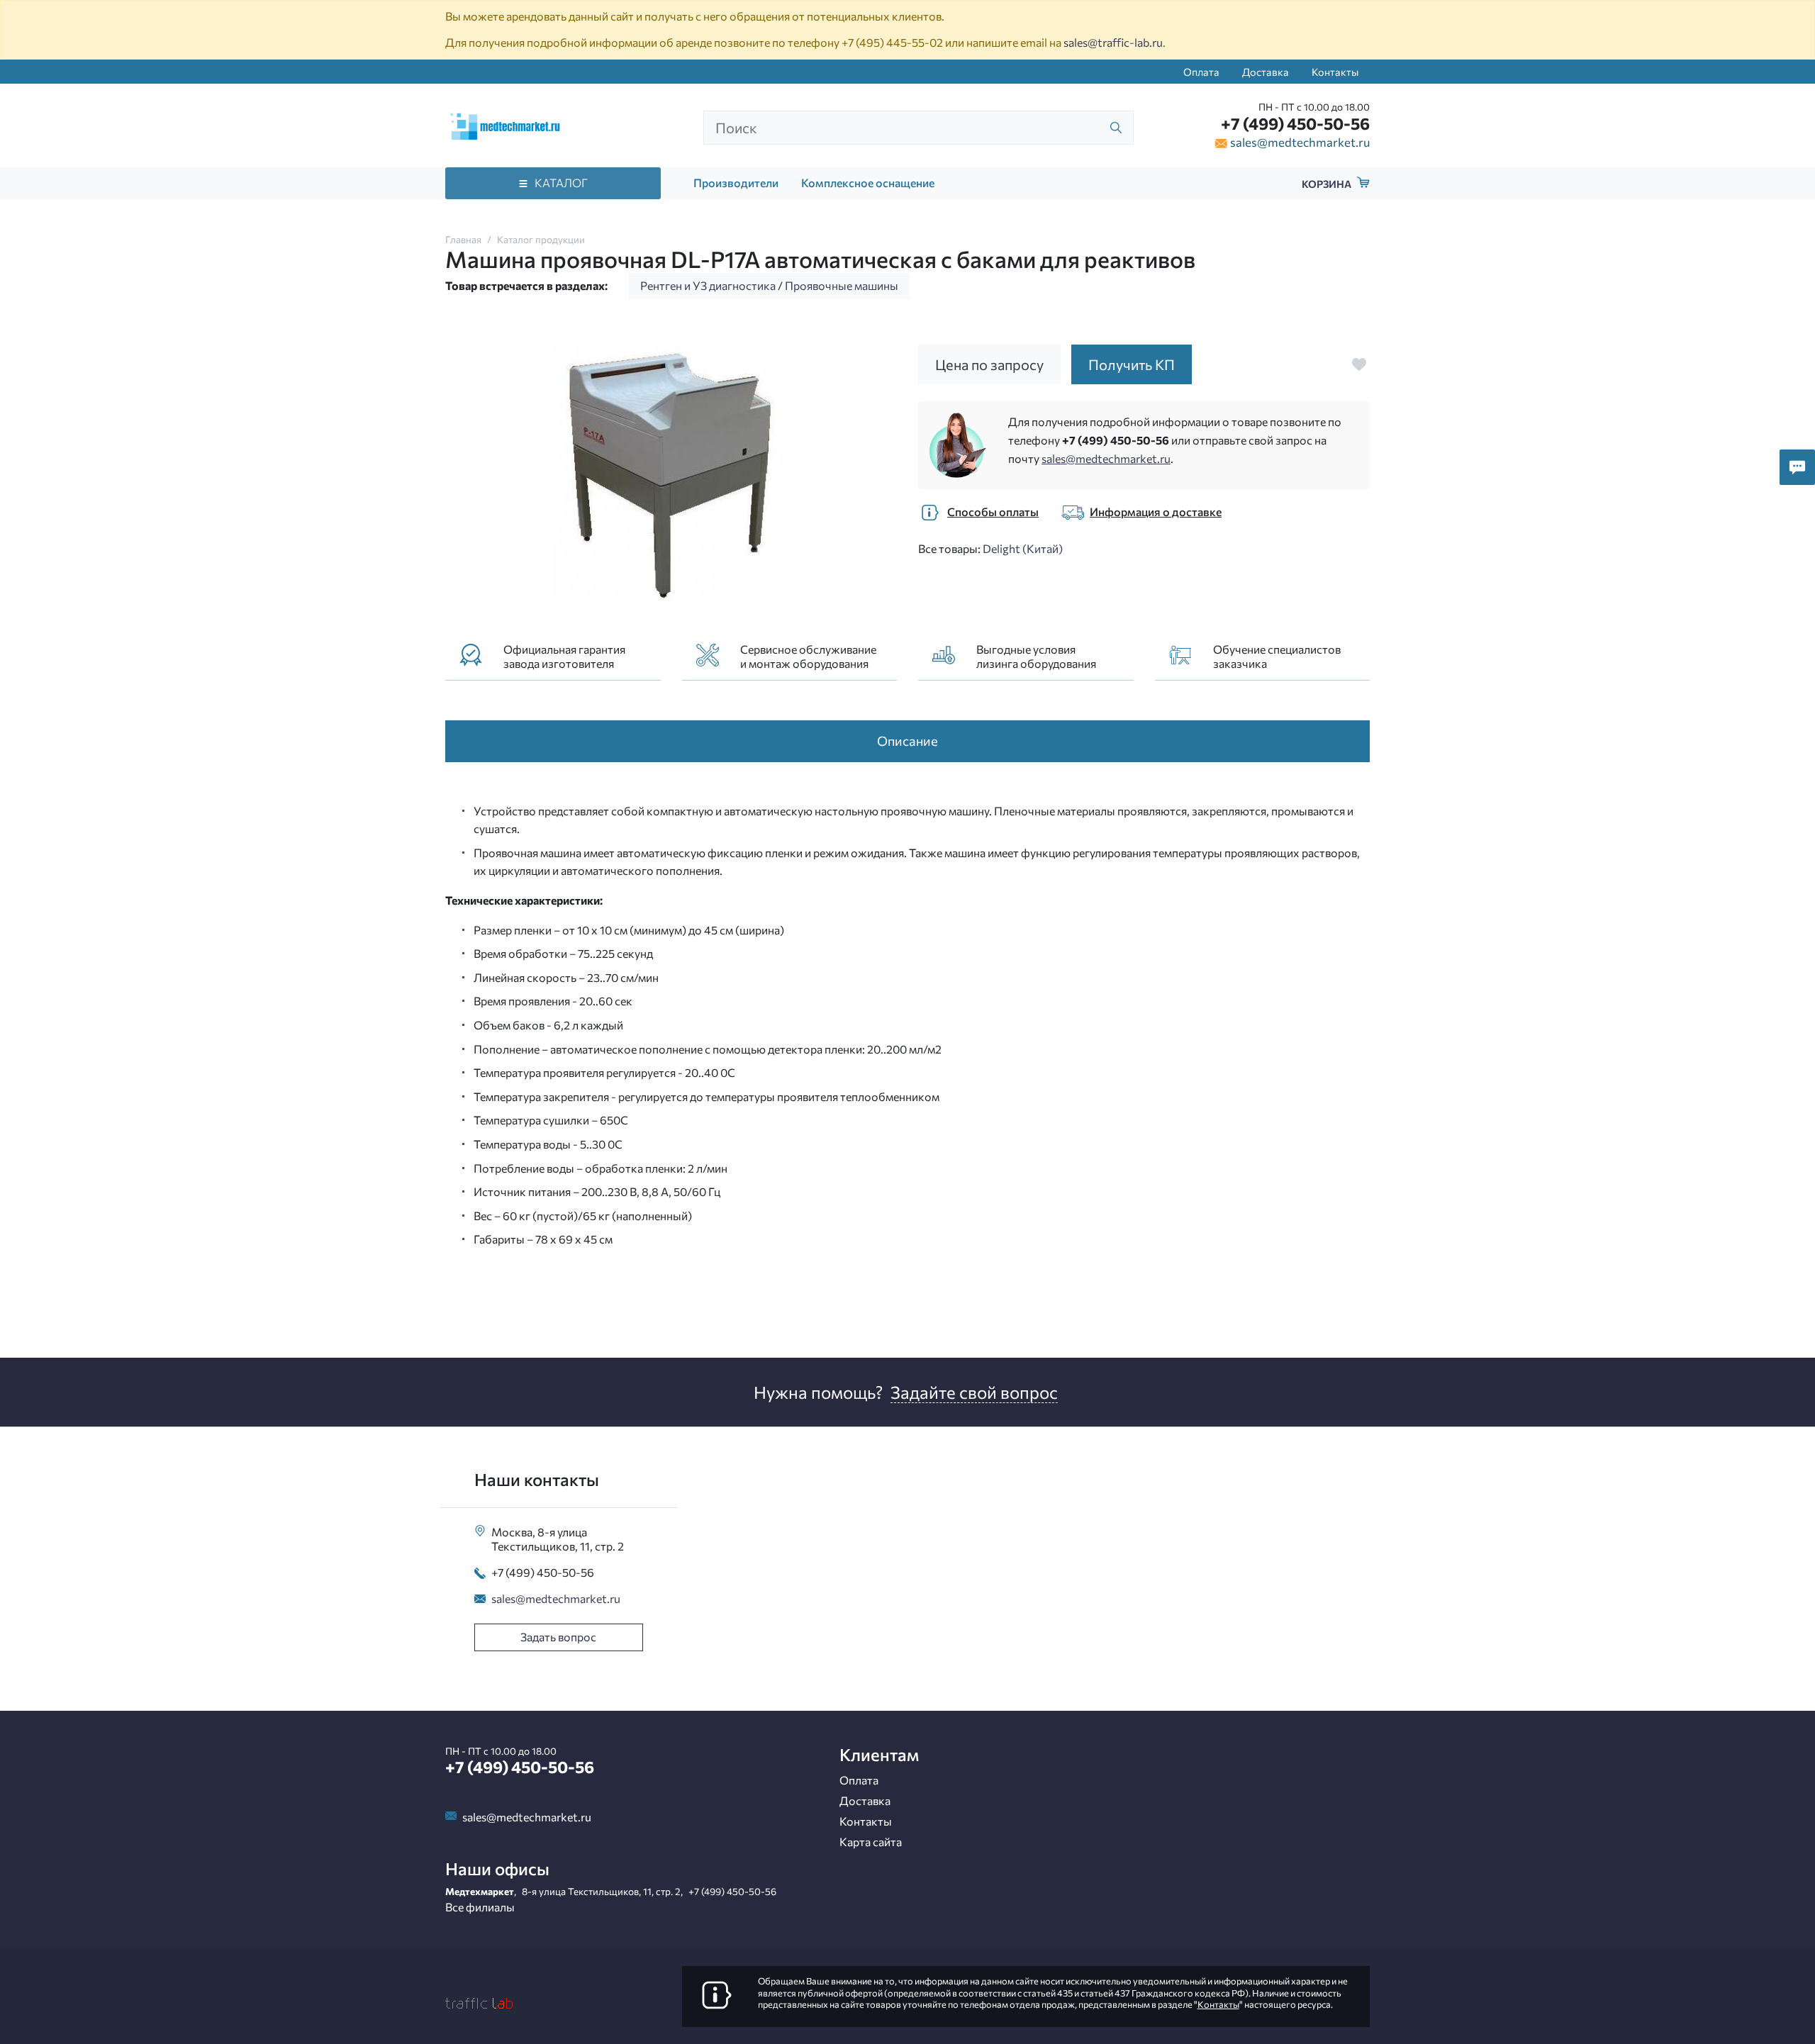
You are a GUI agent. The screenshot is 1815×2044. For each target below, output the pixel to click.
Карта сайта (871, 1842)
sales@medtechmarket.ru (1300, 142)
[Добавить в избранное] (1359, 364)
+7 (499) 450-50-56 (1295, 123)
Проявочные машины (842, 285)
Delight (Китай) (1023, 548)
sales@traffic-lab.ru (1113, 42)
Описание (907, 741)
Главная (463, 239)
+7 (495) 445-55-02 (892, 42)
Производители (736, 183)
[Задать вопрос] (1797, 467)
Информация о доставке (1156, 512)
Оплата (1201, 72)
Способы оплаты (993, 512)
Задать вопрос (558, 1637)
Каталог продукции (541, 239)
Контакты (1335, 72)
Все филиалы (480, 1907)
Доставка (1266, 72)
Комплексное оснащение (868, 183)
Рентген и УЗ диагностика (708, 285)
